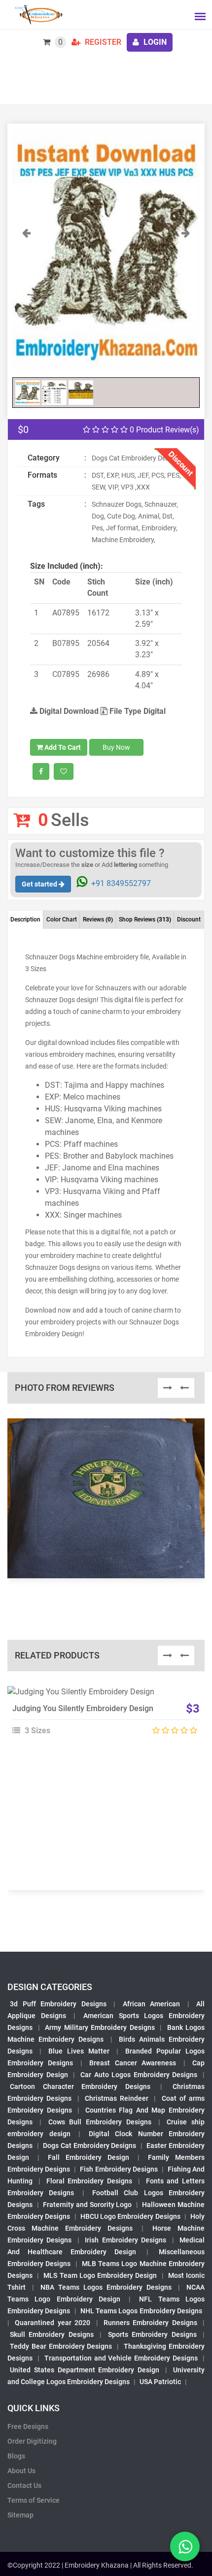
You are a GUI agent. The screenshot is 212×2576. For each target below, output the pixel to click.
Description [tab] (25, 920)
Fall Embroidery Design (88, 2157)
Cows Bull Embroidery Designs (100, 2122)
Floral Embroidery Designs (89, 2181)
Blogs (16, 2456)
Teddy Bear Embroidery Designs (61, 2346)
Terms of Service (34, 2500)
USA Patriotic (160, 2382)
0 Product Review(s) (163, 430)
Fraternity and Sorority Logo (87, 2205)
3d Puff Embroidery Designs (58, 2004)
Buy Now (116, 747)
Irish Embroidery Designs (125, 2240)
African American (152, 2004)
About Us (21, 2471)
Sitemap (20, 2515)
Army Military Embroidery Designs (100, 2027)
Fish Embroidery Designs (119, 2169)
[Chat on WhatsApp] (185, 2546)
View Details (102, 1696)
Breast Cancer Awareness (133, 2063)
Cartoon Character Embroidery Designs (80, 2086)
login (154, 42)
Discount (189, 920)
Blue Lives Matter (79, 2051)
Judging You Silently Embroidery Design (83, 1708)
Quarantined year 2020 (53, 2323)
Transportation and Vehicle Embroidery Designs (121, 2358)
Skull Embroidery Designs (52, 2334)
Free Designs (28, 2426)
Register (102, 42)
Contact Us (24, 2485)
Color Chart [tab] (62, 920)
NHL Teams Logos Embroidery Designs (141, 2311)
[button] (26, 300)
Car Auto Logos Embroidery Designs (139, 2075)
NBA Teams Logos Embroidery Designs (106, 2287)
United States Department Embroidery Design (85, 2370)
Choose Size (102, 1718)
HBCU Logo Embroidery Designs (130, 2216)
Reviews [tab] (98, 920)
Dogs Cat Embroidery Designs (89, 2146)
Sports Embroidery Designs (152, 2334)
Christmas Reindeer (117, 2098)
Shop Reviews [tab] (145, 920)
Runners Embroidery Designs (150, 2323)
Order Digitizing (32, 2441)
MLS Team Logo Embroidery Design (100, 2275)
